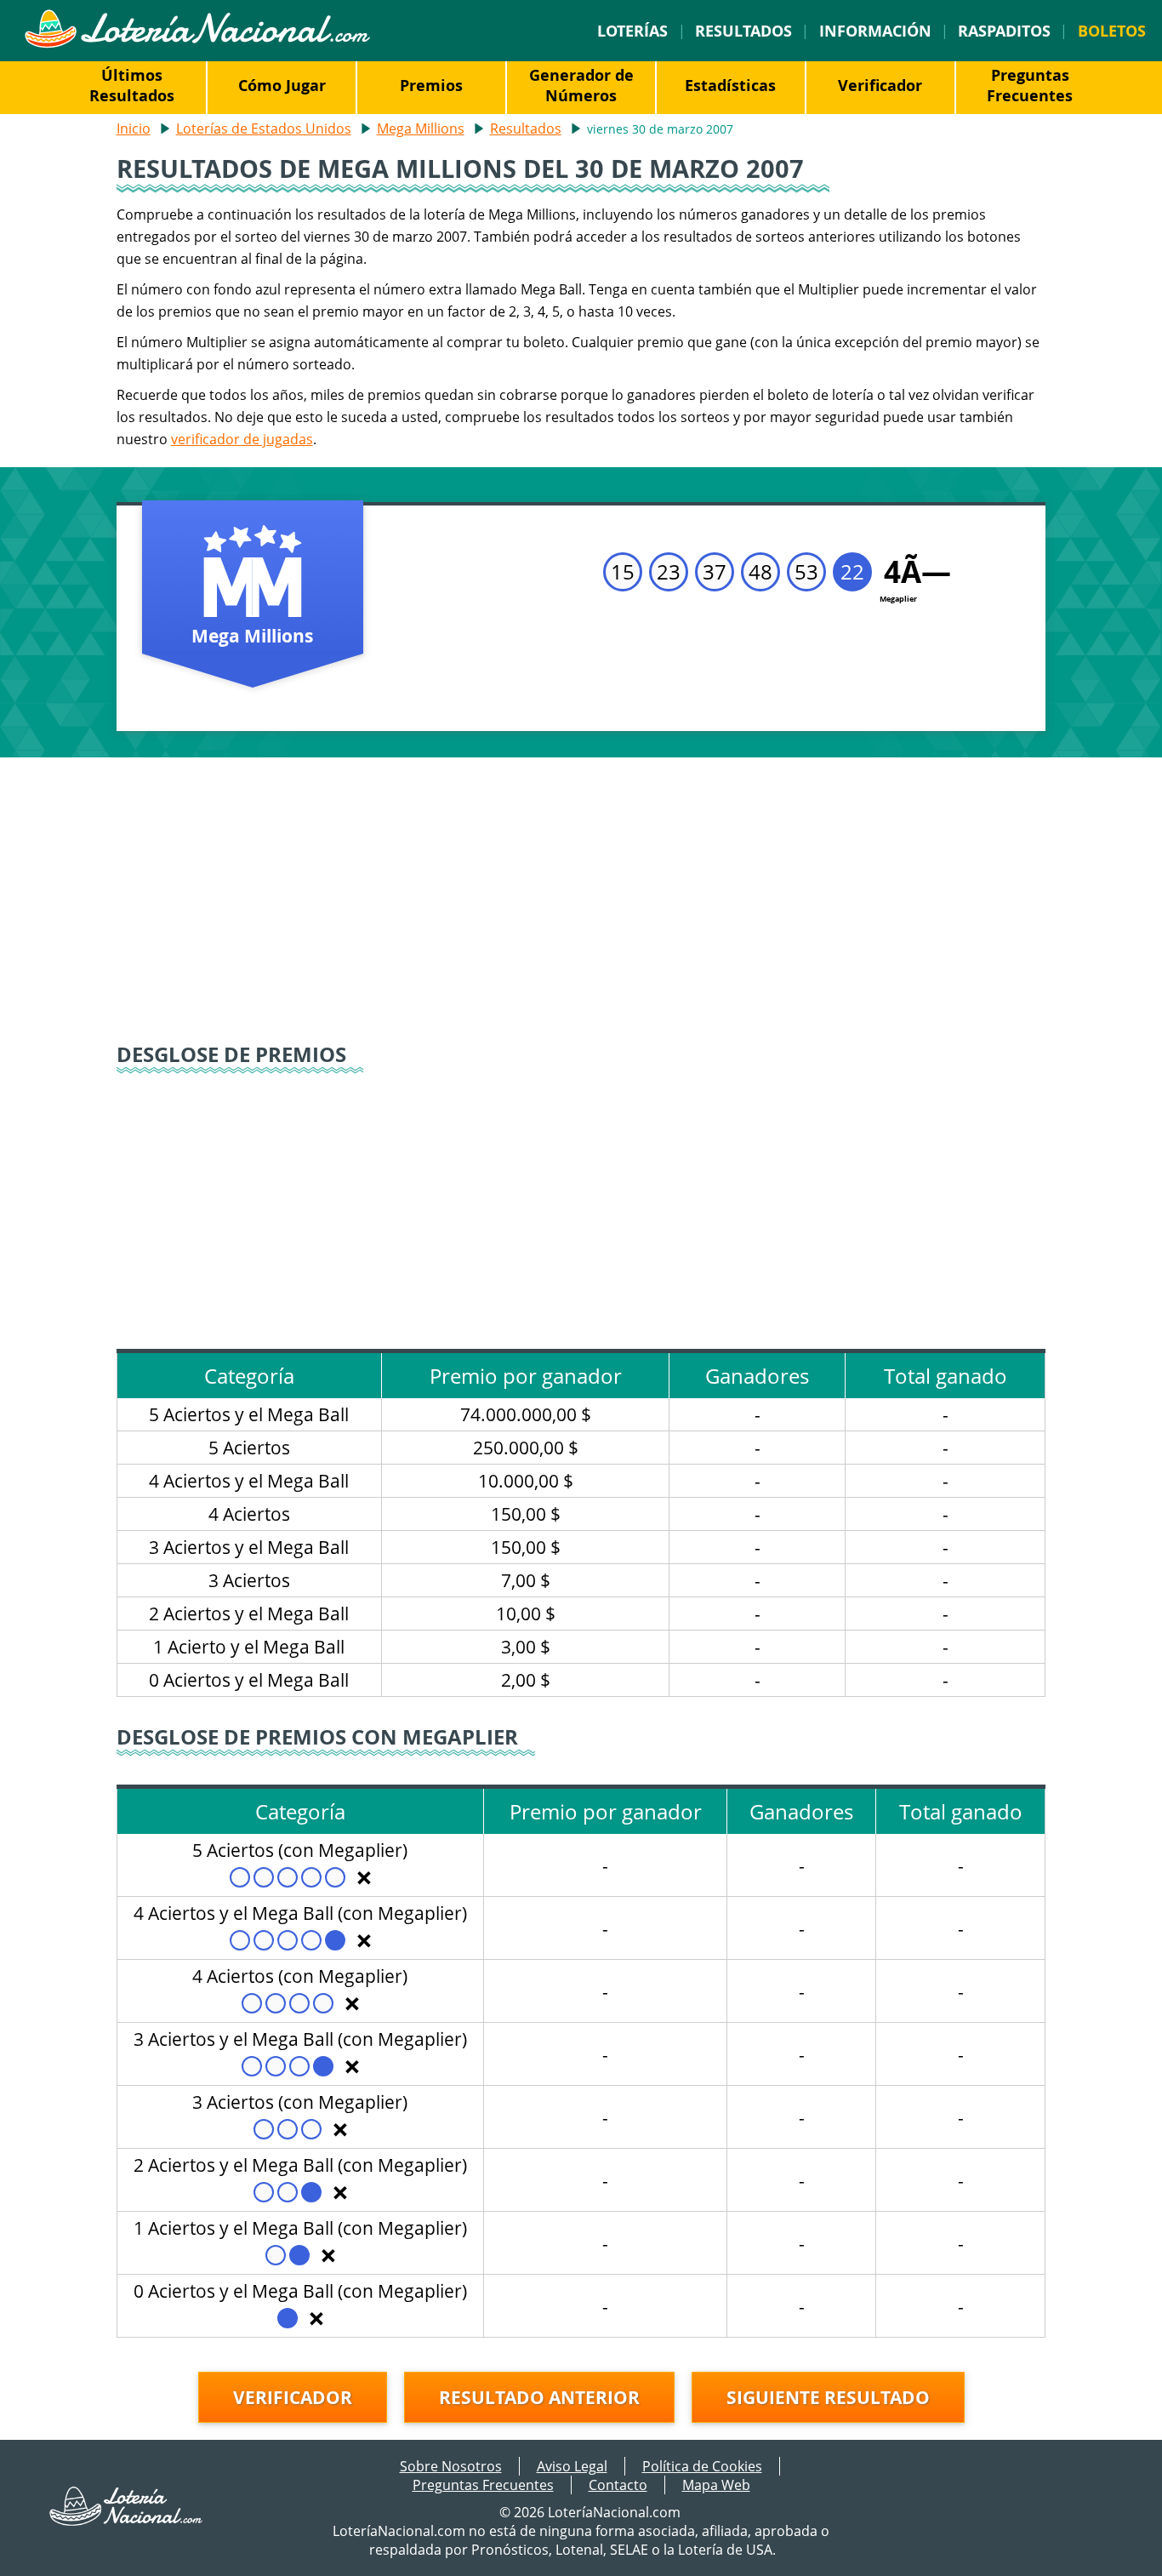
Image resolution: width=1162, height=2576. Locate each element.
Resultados (743, 31)
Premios (431, 85)
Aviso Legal (572, 2466)
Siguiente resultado (828, 2397)
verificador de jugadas (242, 439)
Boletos (1112, 31)
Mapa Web (716, 2485)
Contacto (618, 2485)
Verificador (880, 85)
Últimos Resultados (132, 85)
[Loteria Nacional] (197, 43)
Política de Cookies (702, 2466)
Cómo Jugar (282, 85)
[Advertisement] (581, 902)
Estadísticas (730, 85)
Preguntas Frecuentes (1030, 85)
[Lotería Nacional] (127, 2521)
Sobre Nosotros (451, 2466)
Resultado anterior (539, 2397)
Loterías (632, 31)
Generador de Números (581, 85)
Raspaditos (1004, 31)
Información (875, 31)
